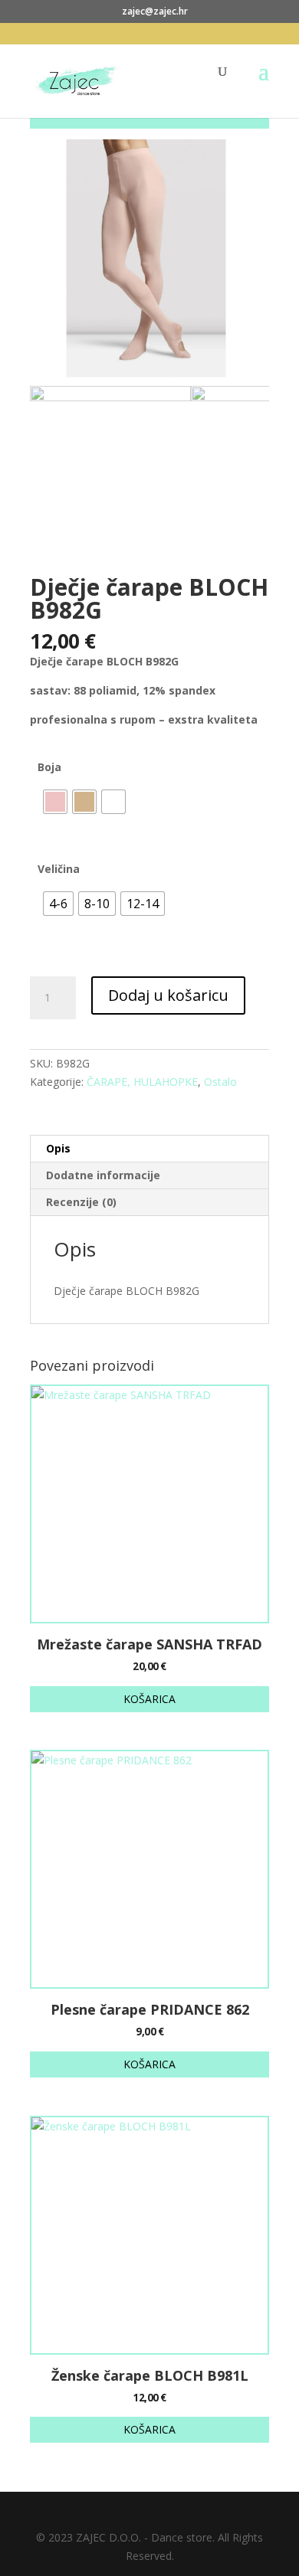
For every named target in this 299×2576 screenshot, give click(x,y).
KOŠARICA (149, 1699)
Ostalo (220, 1082)
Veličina (59, 869)
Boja (49, 767)
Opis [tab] (58, 1148)
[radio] (55, 802)
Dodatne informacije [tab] (103, 1175)
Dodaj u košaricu (168, 995)
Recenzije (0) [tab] (81, 1202)
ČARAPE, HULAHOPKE (142, 1082)
